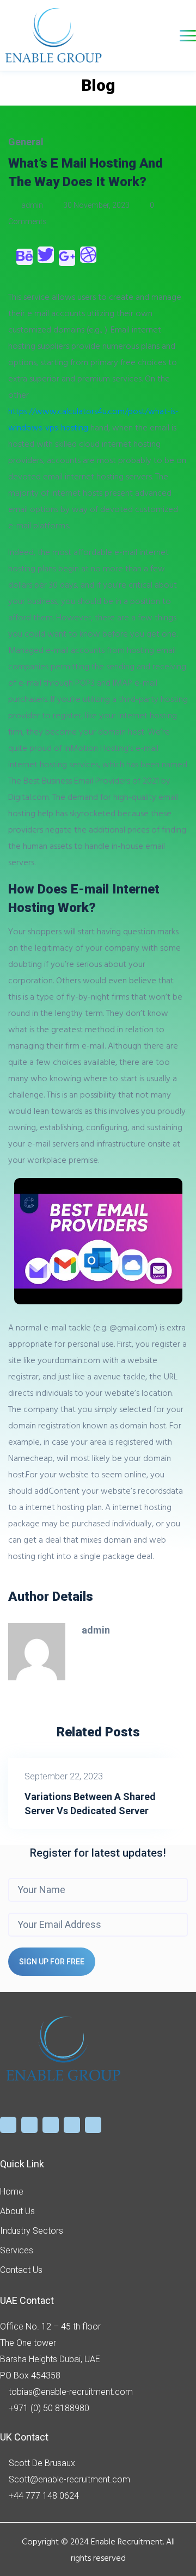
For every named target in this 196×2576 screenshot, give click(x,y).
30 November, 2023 (96, 205)
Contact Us (21, 2270)
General (26, 142)
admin (32, 205)
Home (12, 2192)
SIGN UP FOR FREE (52, 1962)
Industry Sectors (32, 2231)
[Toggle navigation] (188, 36)
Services (17, 2250)
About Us (17, 2211)
